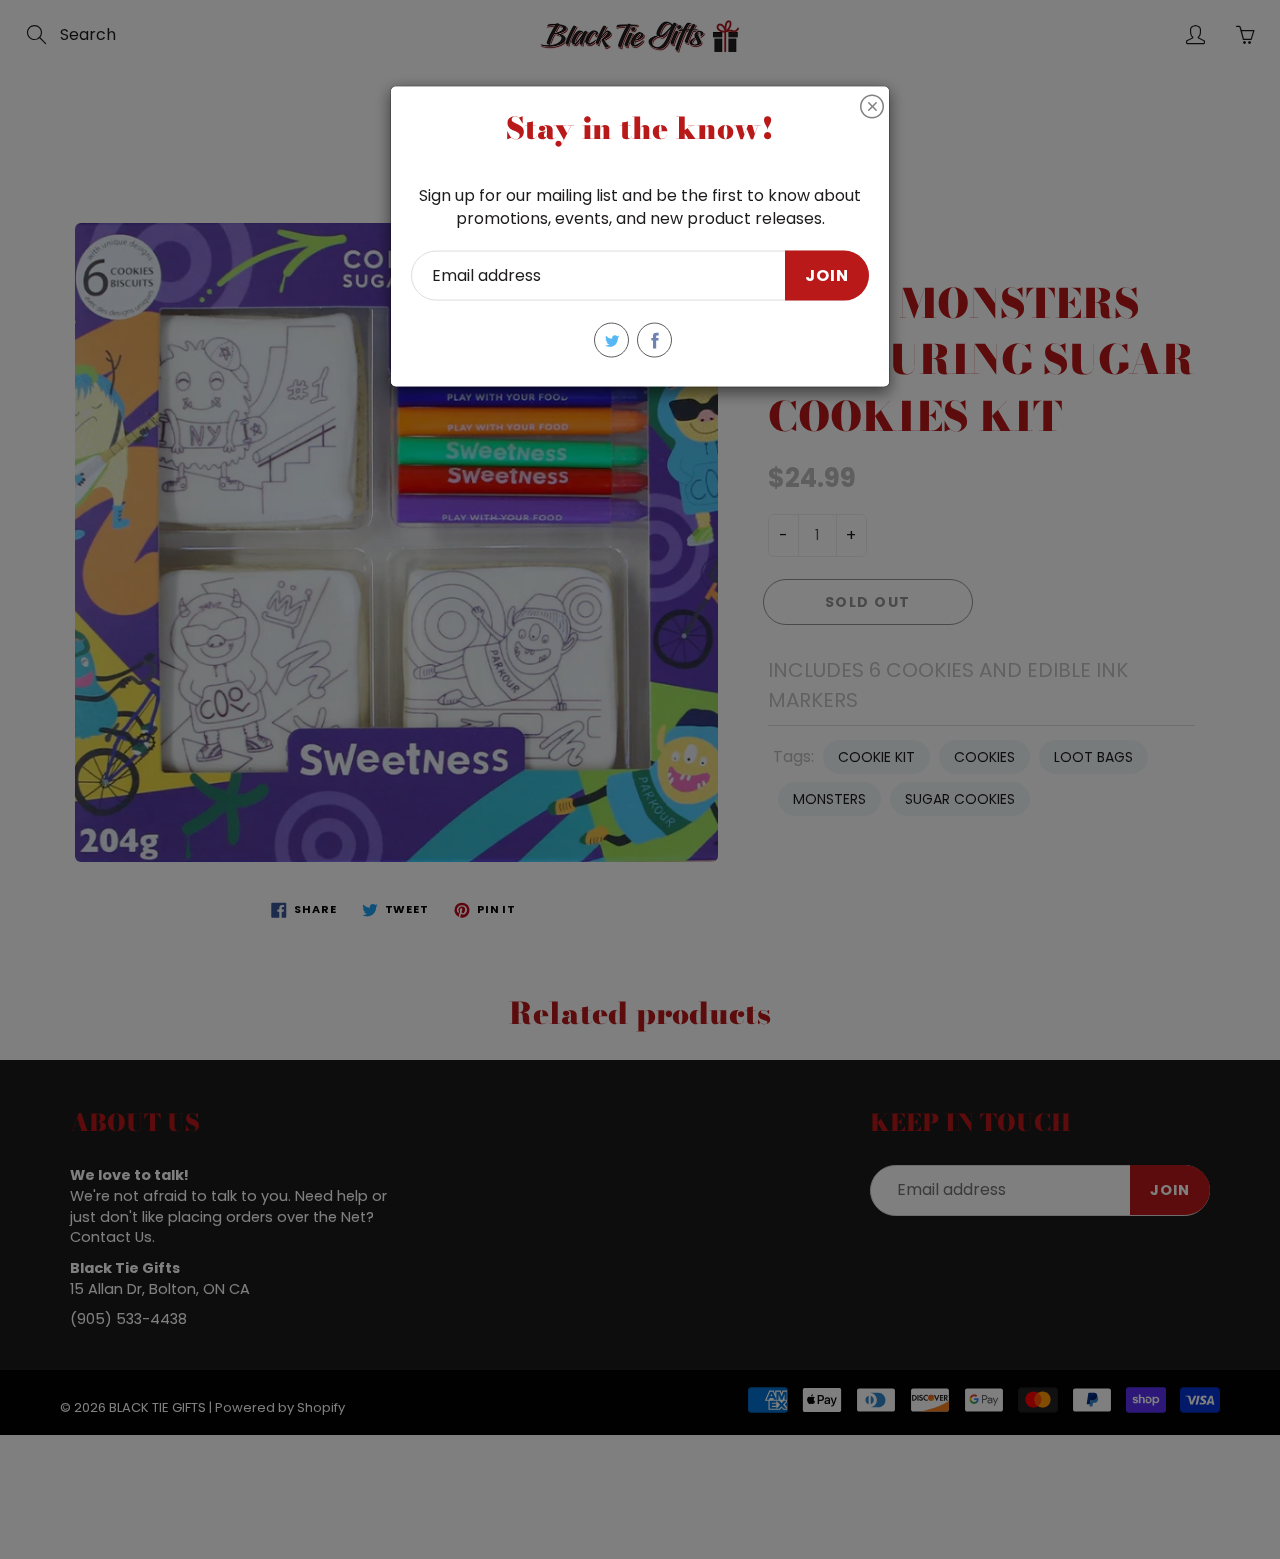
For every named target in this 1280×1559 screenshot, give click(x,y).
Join (827, 274)
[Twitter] (611, 340)
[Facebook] (654, 340)
